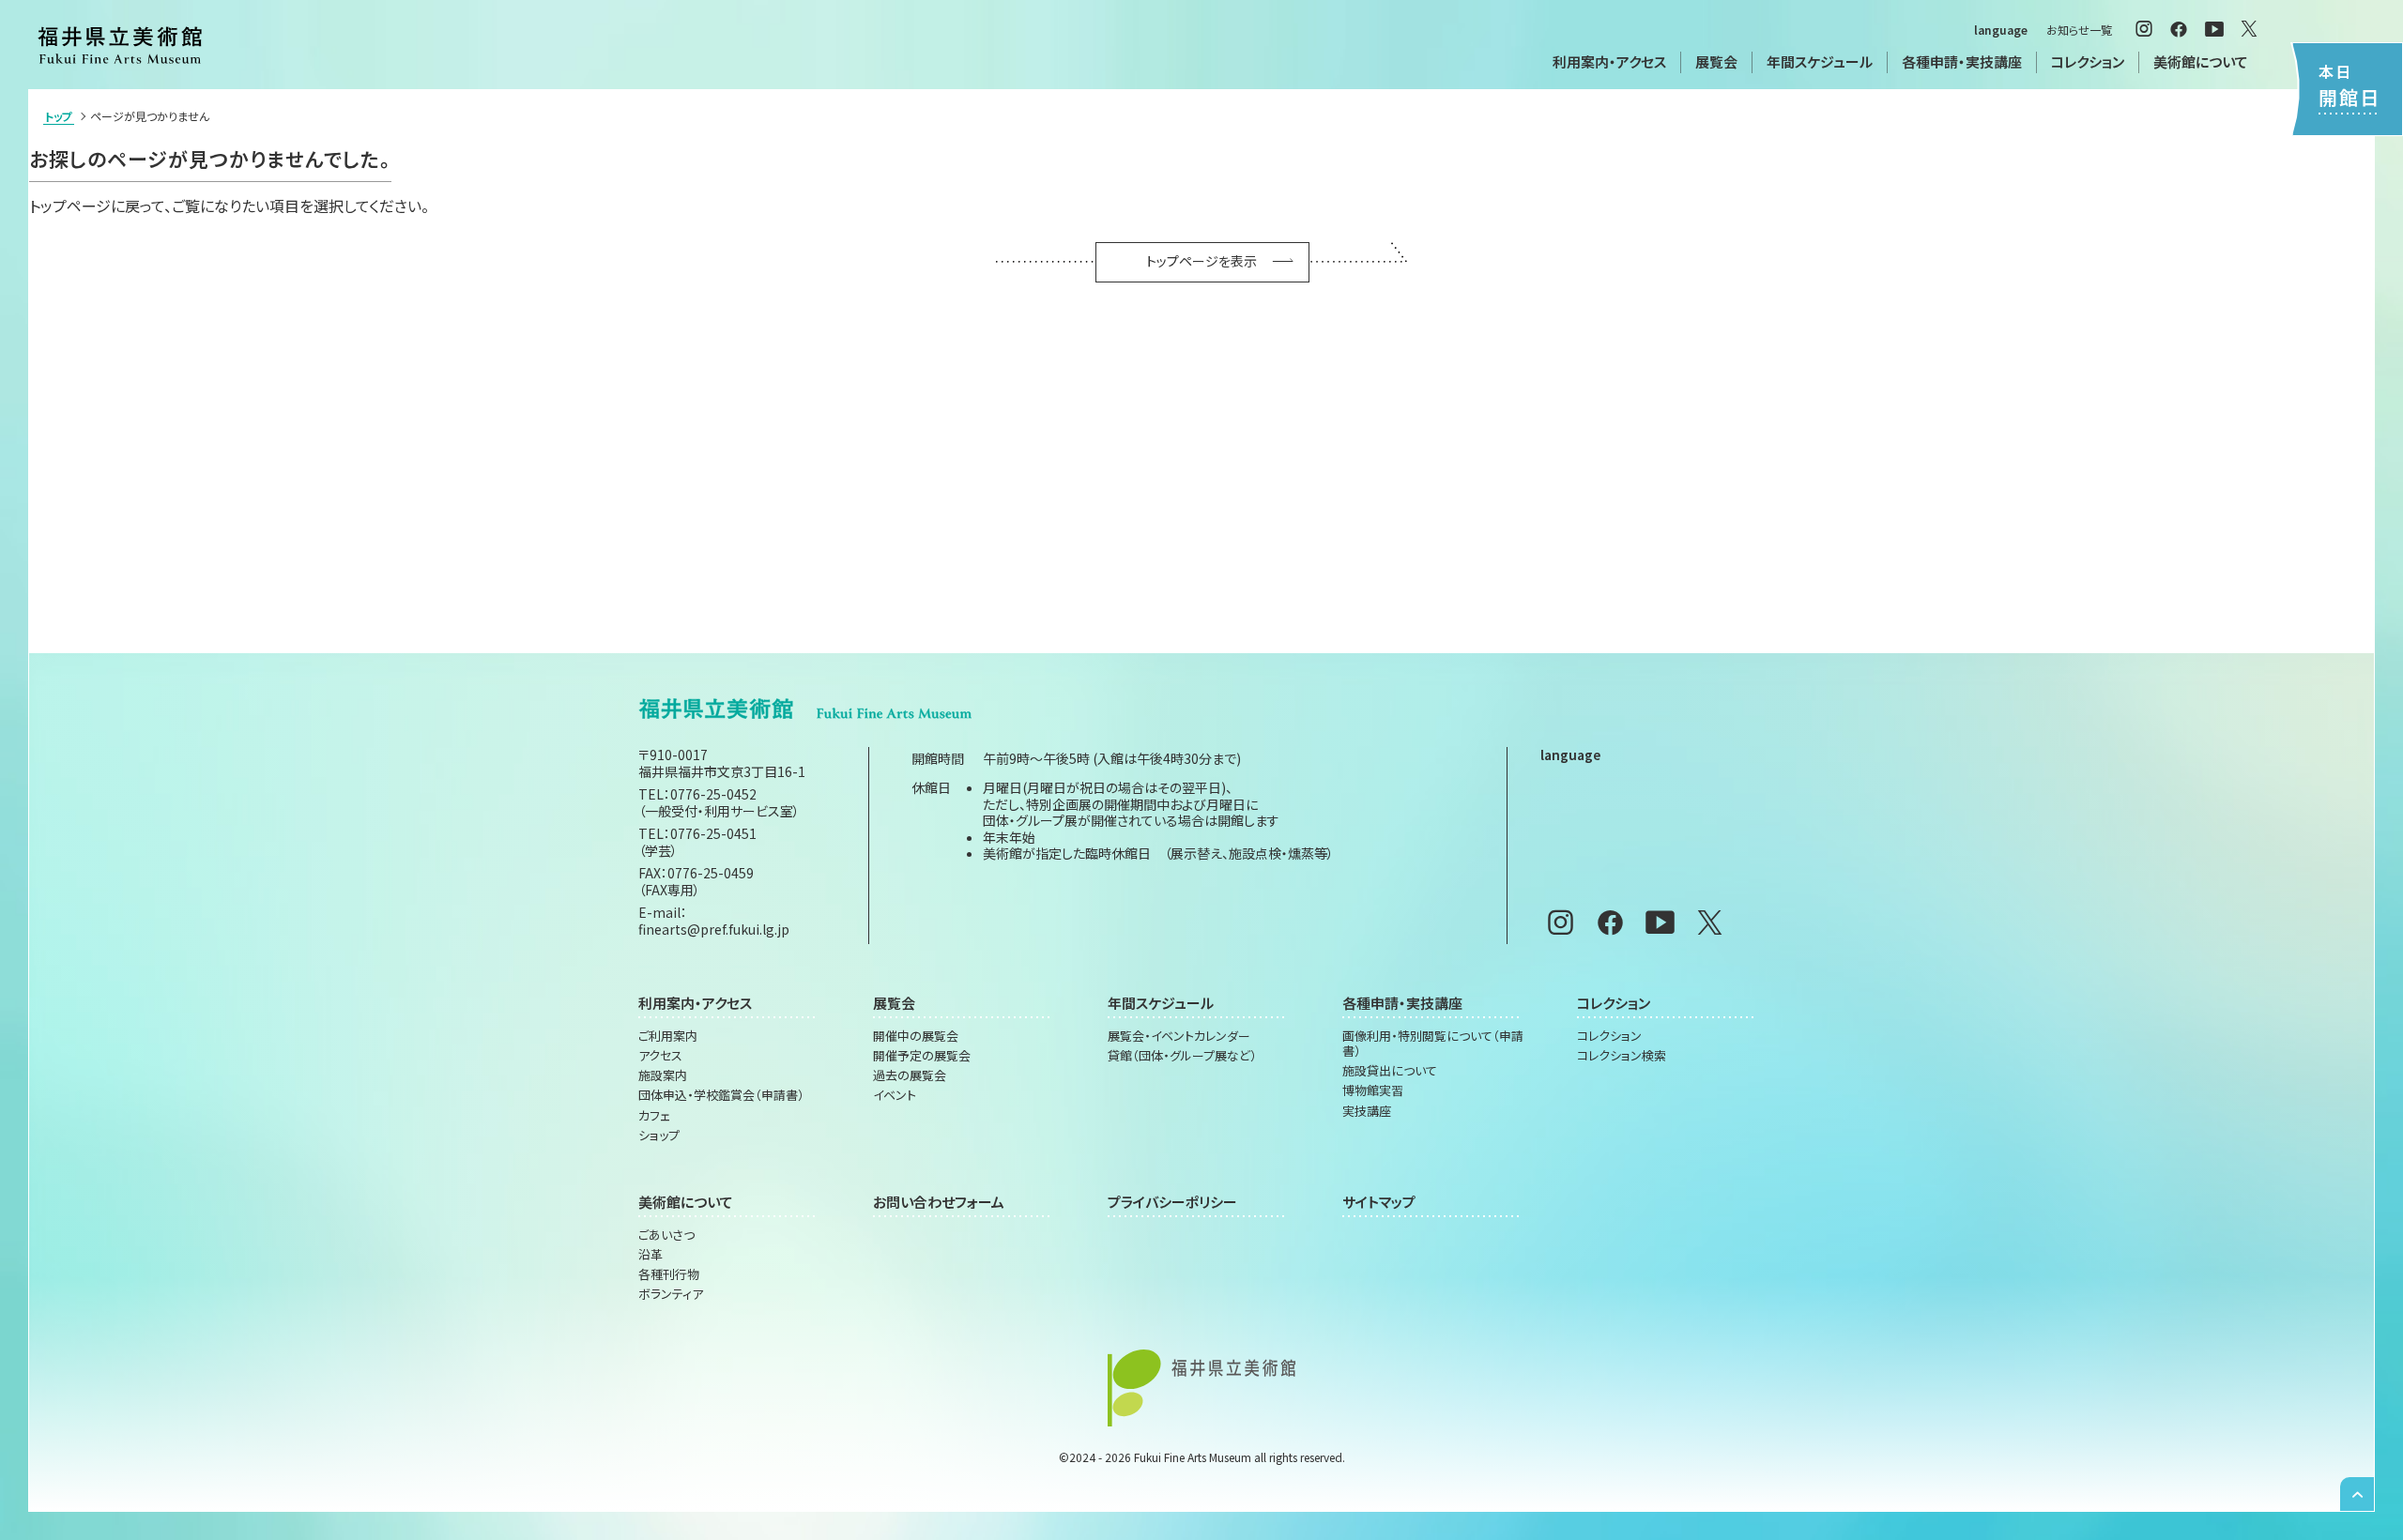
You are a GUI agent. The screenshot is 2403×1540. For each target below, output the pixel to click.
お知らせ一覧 (2079, 30)
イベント (895, 1095)
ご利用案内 (668, 1036)
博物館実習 (1373, 1090)
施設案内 (663, 1075)
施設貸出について (1390, 1071)
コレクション (1609, 1036)
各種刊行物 (669, 1274)
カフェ (654, 1116)
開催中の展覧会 (916, 1036)
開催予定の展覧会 (922, 1056)
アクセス (660, 1056)
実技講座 (1367, 1111)
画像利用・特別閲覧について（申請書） (1433, 1044)
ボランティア (671, 1294)
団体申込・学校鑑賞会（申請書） (721, 1095)
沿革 (650, 1255)
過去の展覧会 (910, 1075)
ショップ (659, 1136)
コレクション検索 (1622, 1056)
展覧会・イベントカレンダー (1179, 1036)
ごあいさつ (666, 1235)
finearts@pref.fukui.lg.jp (714, 929)
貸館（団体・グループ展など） (1182, 1056)
